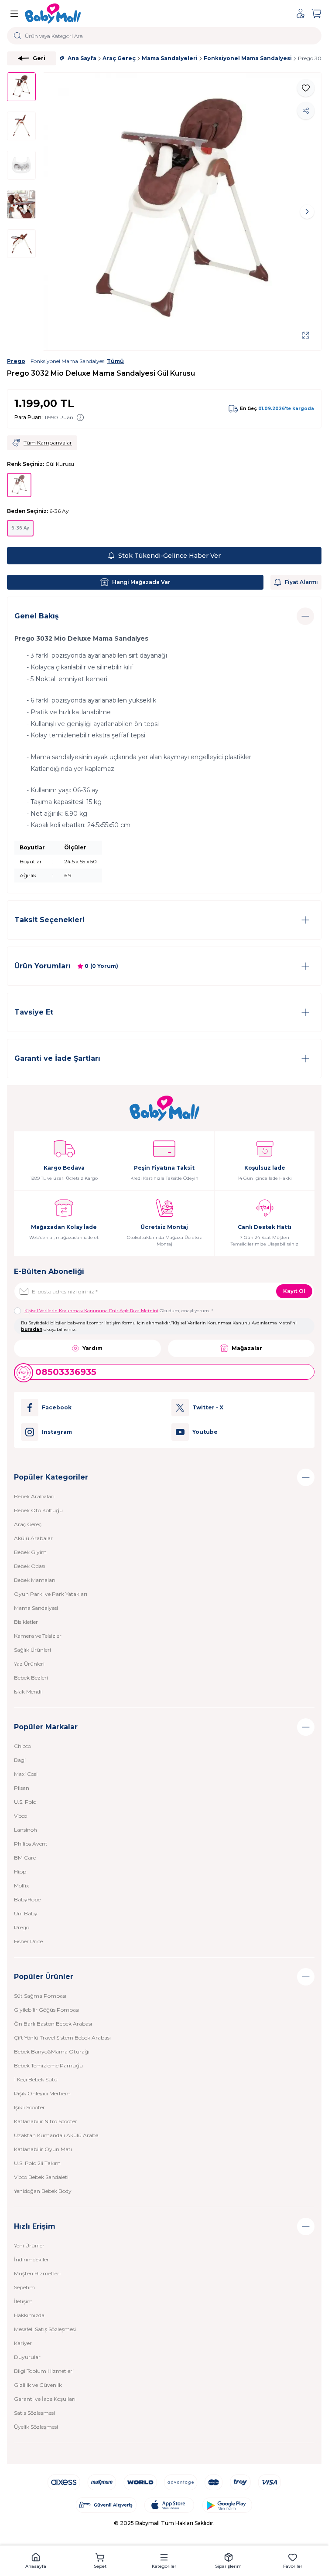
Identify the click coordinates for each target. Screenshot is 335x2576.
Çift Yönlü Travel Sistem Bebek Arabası (62, 2038)
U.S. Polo (25, 1802)
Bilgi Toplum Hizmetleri (44, 2371)
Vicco (21, 1816)
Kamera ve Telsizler (38, 1636)
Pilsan (22, 1788)
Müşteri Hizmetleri (37, 2273)
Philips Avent (31, 1844)
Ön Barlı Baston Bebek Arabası (53, 2024)
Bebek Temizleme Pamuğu (48, 2065)
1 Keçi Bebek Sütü (36, 2079)
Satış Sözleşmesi (34, 2413)
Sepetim (24, 2287)
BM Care (25, 1858)
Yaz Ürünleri (29, 1664)
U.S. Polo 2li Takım (37, 2163)
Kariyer (23, 2343)
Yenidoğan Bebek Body (43, 2191)
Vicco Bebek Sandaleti (41, 2177)
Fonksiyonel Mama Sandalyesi (248, 58)
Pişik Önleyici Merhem (42, 2093)
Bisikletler (26, 1622)
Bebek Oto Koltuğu (38, 1510)
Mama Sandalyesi (36, 1608)
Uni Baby (26, 1913)
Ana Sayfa (82, 58)
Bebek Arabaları (34, 1496)
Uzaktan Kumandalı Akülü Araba (56, 2135)
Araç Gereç (119, 58)
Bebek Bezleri (31, 1678)
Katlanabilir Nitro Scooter (46, 2121)
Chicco (22, 1746)
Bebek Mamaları (35, 1580)
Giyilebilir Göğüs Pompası (47, 2010)
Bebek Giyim (30, 1552)
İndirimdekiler (31, 2259)
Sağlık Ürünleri (32, 1650)
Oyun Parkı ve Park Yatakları (51, 1594)
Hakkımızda (29, 2315)
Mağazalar (247, 1348)
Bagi (20, 1760)
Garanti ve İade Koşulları (45, 2399)
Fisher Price (28, 1941)
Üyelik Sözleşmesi (36, 2427)
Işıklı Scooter (29, 2107)
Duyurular (27, 2357)
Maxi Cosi (26, 1774)
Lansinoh (26, 1830)
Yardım (92, 1348)
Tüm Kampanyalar (48, 443)
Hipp (20, 1872)
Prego (16, 361)
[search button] (18, 36)
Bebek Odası (30, 1566)
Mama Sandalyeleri (170, 58)
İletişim (23, 2301)
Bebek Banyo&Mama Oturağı (52, 2052)
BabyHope (27, 1899)
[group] (182, 212)
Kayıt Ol (294, 1291)
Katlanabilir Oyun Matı (43, 2149)
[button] (57, 212)
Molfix (21, 1885)
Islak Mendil (28, 1692)
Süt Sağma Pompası (40, 1996)
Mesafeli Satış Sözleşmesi (45, 2329)
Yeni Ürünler (29, 2245)
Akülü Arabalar (33, 1538)
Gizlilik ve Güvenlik (38, 2385)
